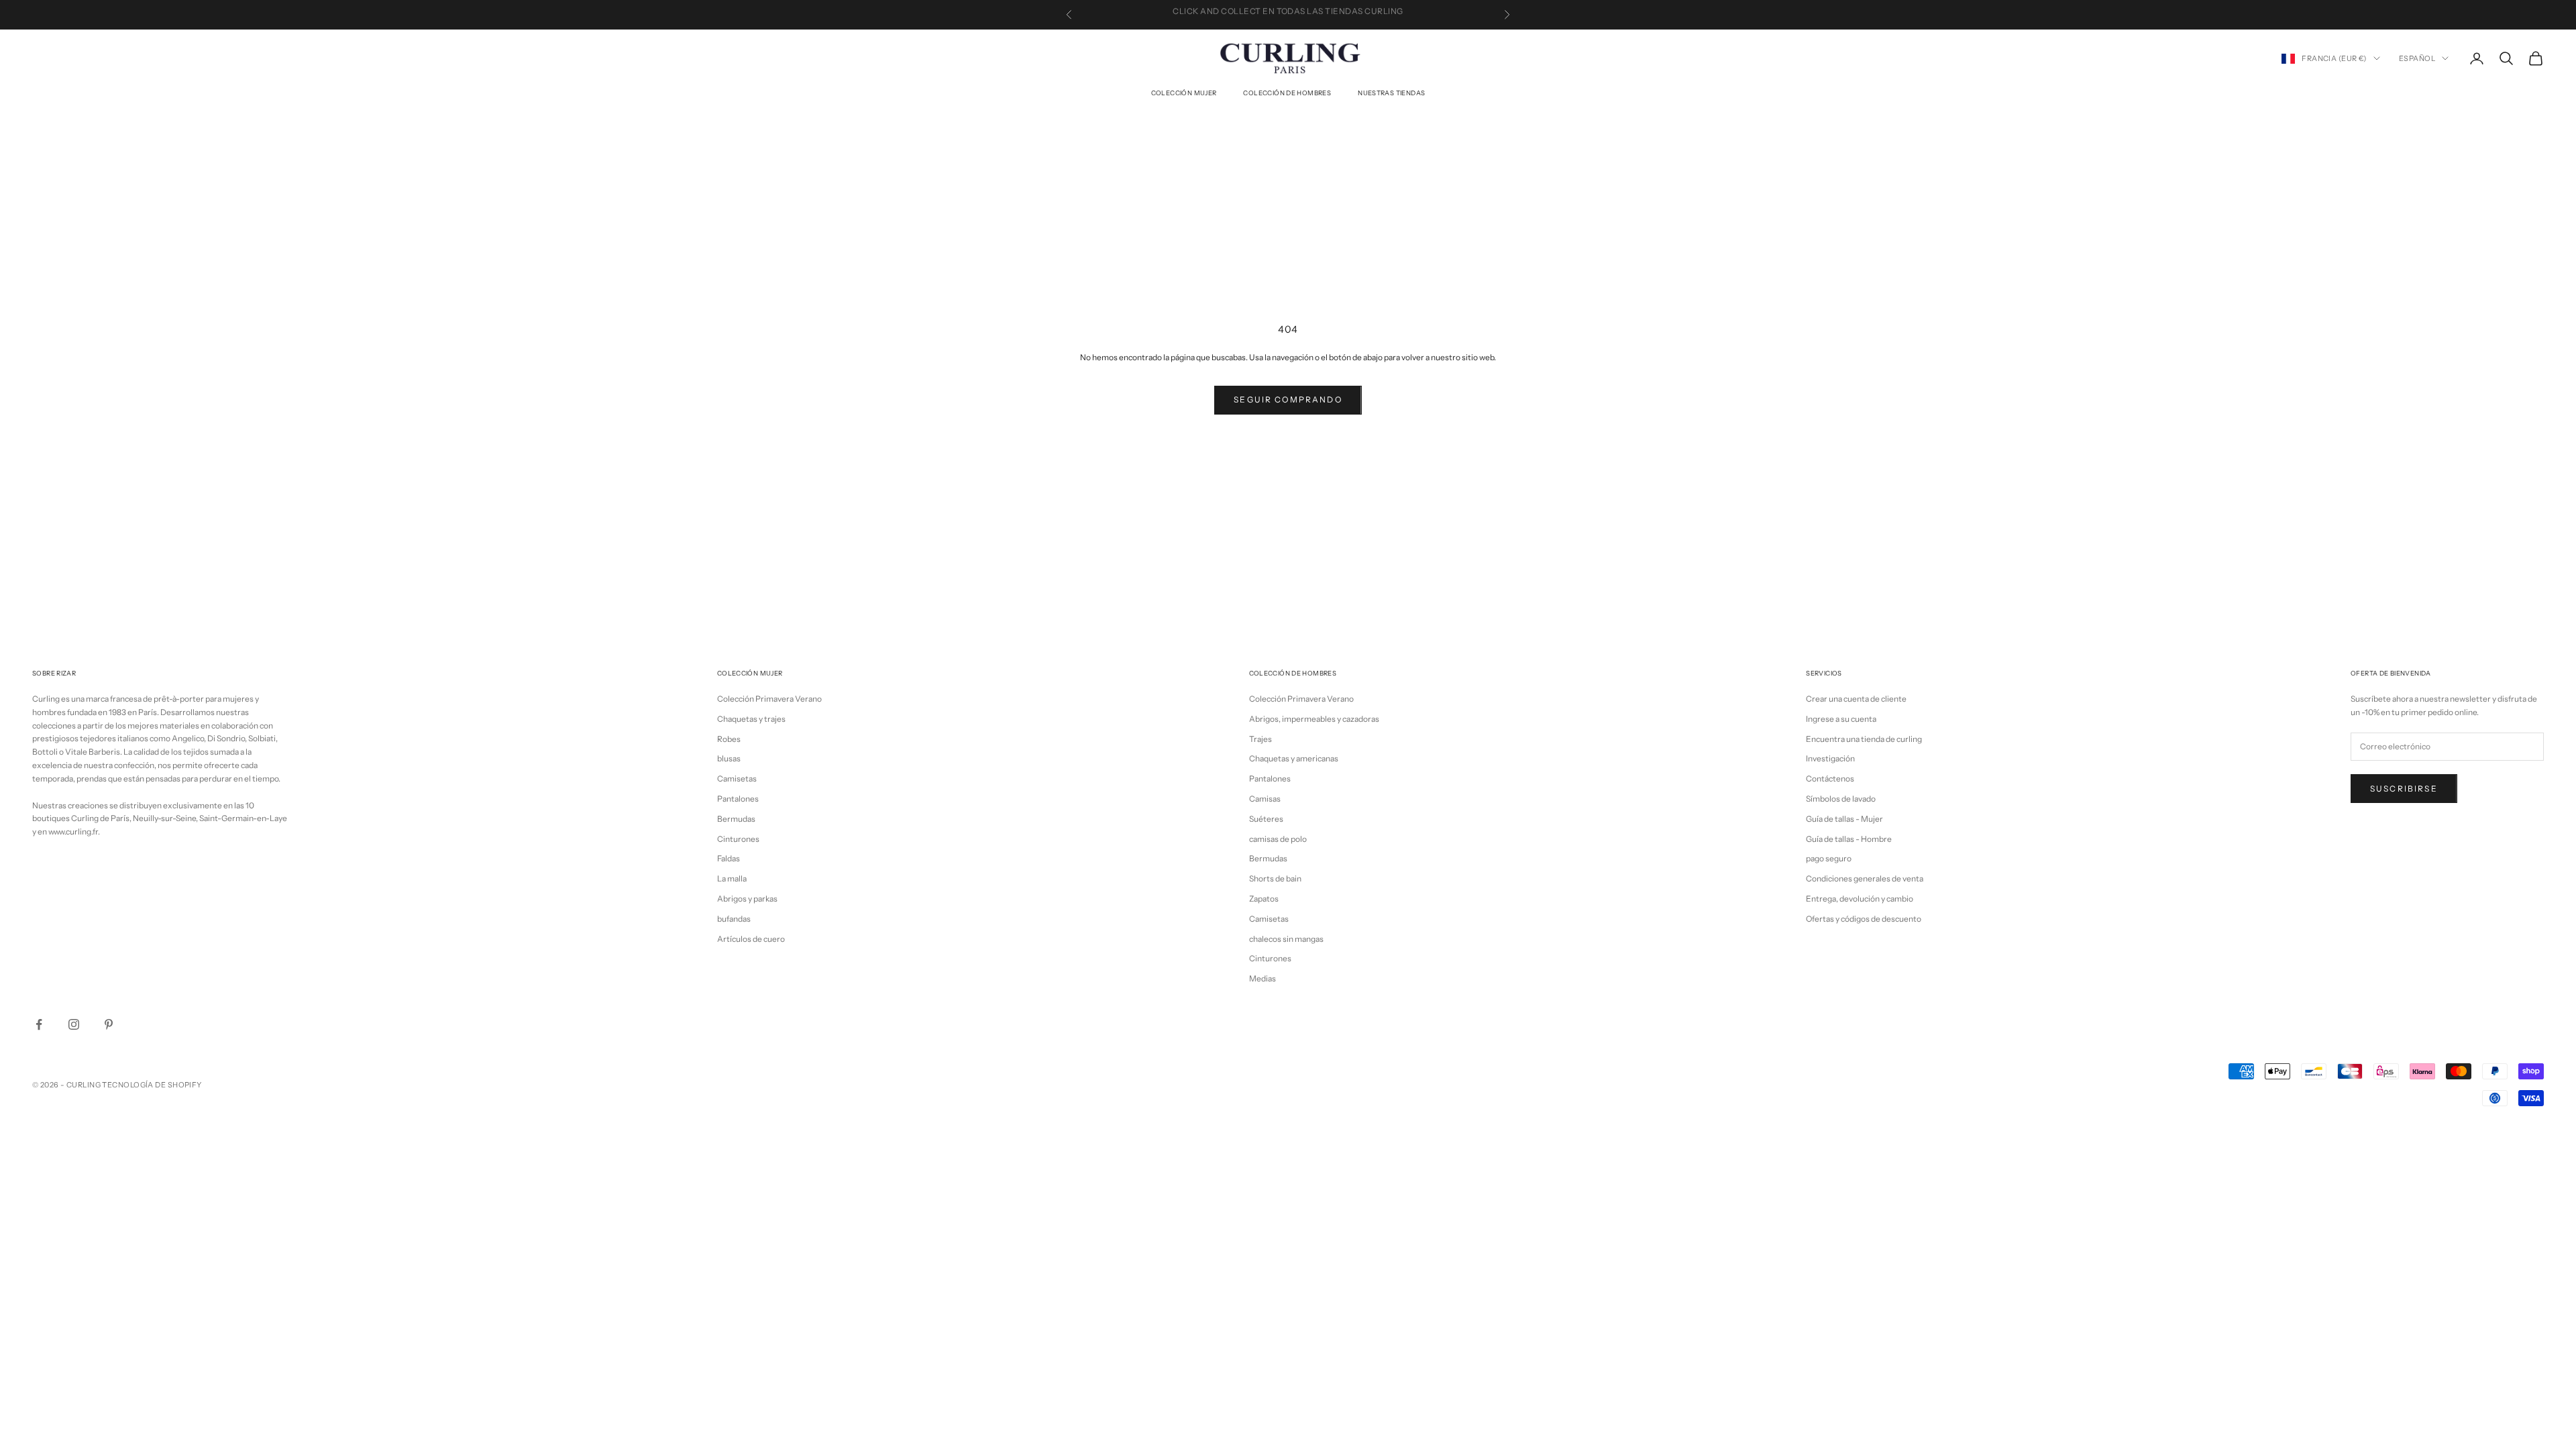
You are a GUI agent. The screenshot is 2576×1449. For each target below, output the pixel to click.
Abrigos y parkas (747, 899)
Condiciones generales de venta (1865, 878)
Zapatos (1264, 899)
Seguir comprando (1288, 399)
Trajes (1260, 739)
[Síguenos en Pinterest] (109, 1024)
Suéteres (1266, 819)
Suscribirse (2404, 789)
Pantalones (738, 799)
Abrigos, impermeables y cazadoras (1314, 719)
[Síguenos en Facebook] (39, 1024)
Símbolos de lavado (1841, 799)
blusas (729, 758)
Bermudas (736, 819)
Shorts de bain (1275, 878)
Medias (1263, 978)
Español (2417, 58)
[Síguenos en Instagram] (74, 1024)
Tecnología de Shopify (152, 1085)
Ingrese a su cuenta (1841, 719)
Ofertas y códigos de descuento (1864, 919)
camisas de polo (1278, 839)
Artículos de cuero (751, 939)
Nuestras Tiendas (1391, 93)
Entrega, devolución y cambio (1860, 899)
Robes (729, 739)
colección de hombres (1287, 93)
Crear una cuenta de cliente (1856, 699)
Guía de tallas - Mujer (1844, 819)
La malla (732, 878)
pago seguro (1829, 858)
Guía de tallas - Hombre (1849, 839)
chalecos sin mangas (1286, 939)
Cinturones (738, 839)
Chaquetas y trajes (751, 719)
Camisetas (737, 779)
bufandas (734, 919)
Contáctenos (1830, 779)
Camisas (1265, 799)
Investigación (1830, 758)
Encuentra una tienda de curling (1864, 739)
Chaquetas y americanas (1294, 758)
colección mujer (1184, 93)
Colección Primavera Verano (769, 699)
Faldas (729, 858)
